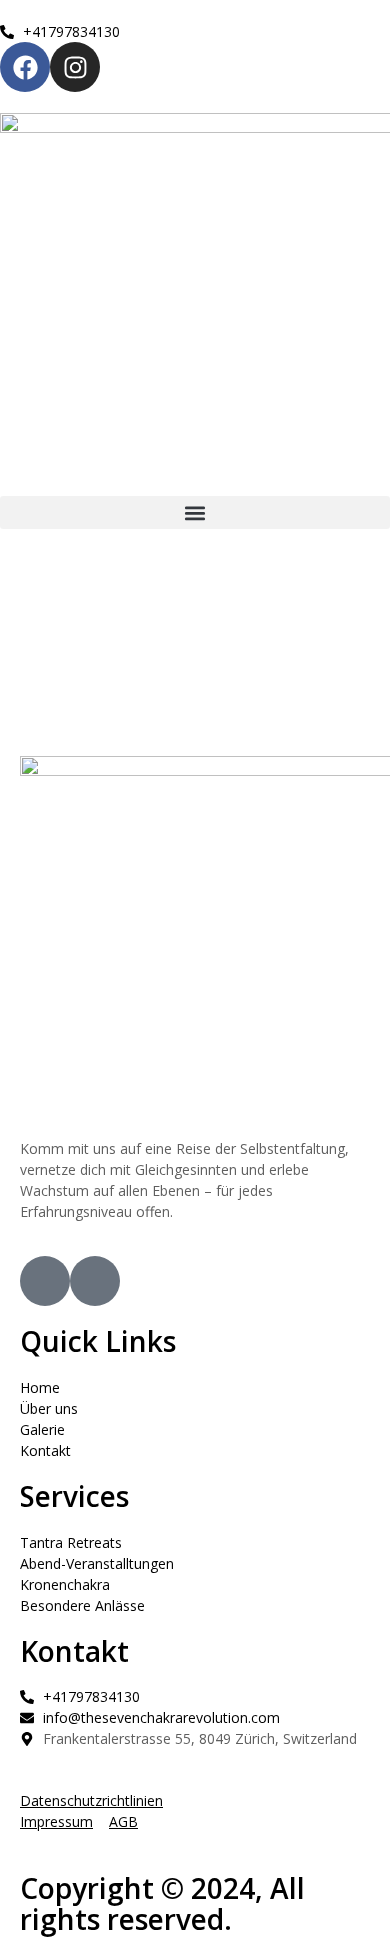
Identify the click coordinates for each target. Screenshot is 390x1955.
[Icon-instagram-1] (95, 1281)
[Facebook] (25, 67)
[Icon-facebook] (45, 1281)
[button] (195, 512)
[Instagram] (75, 67)
